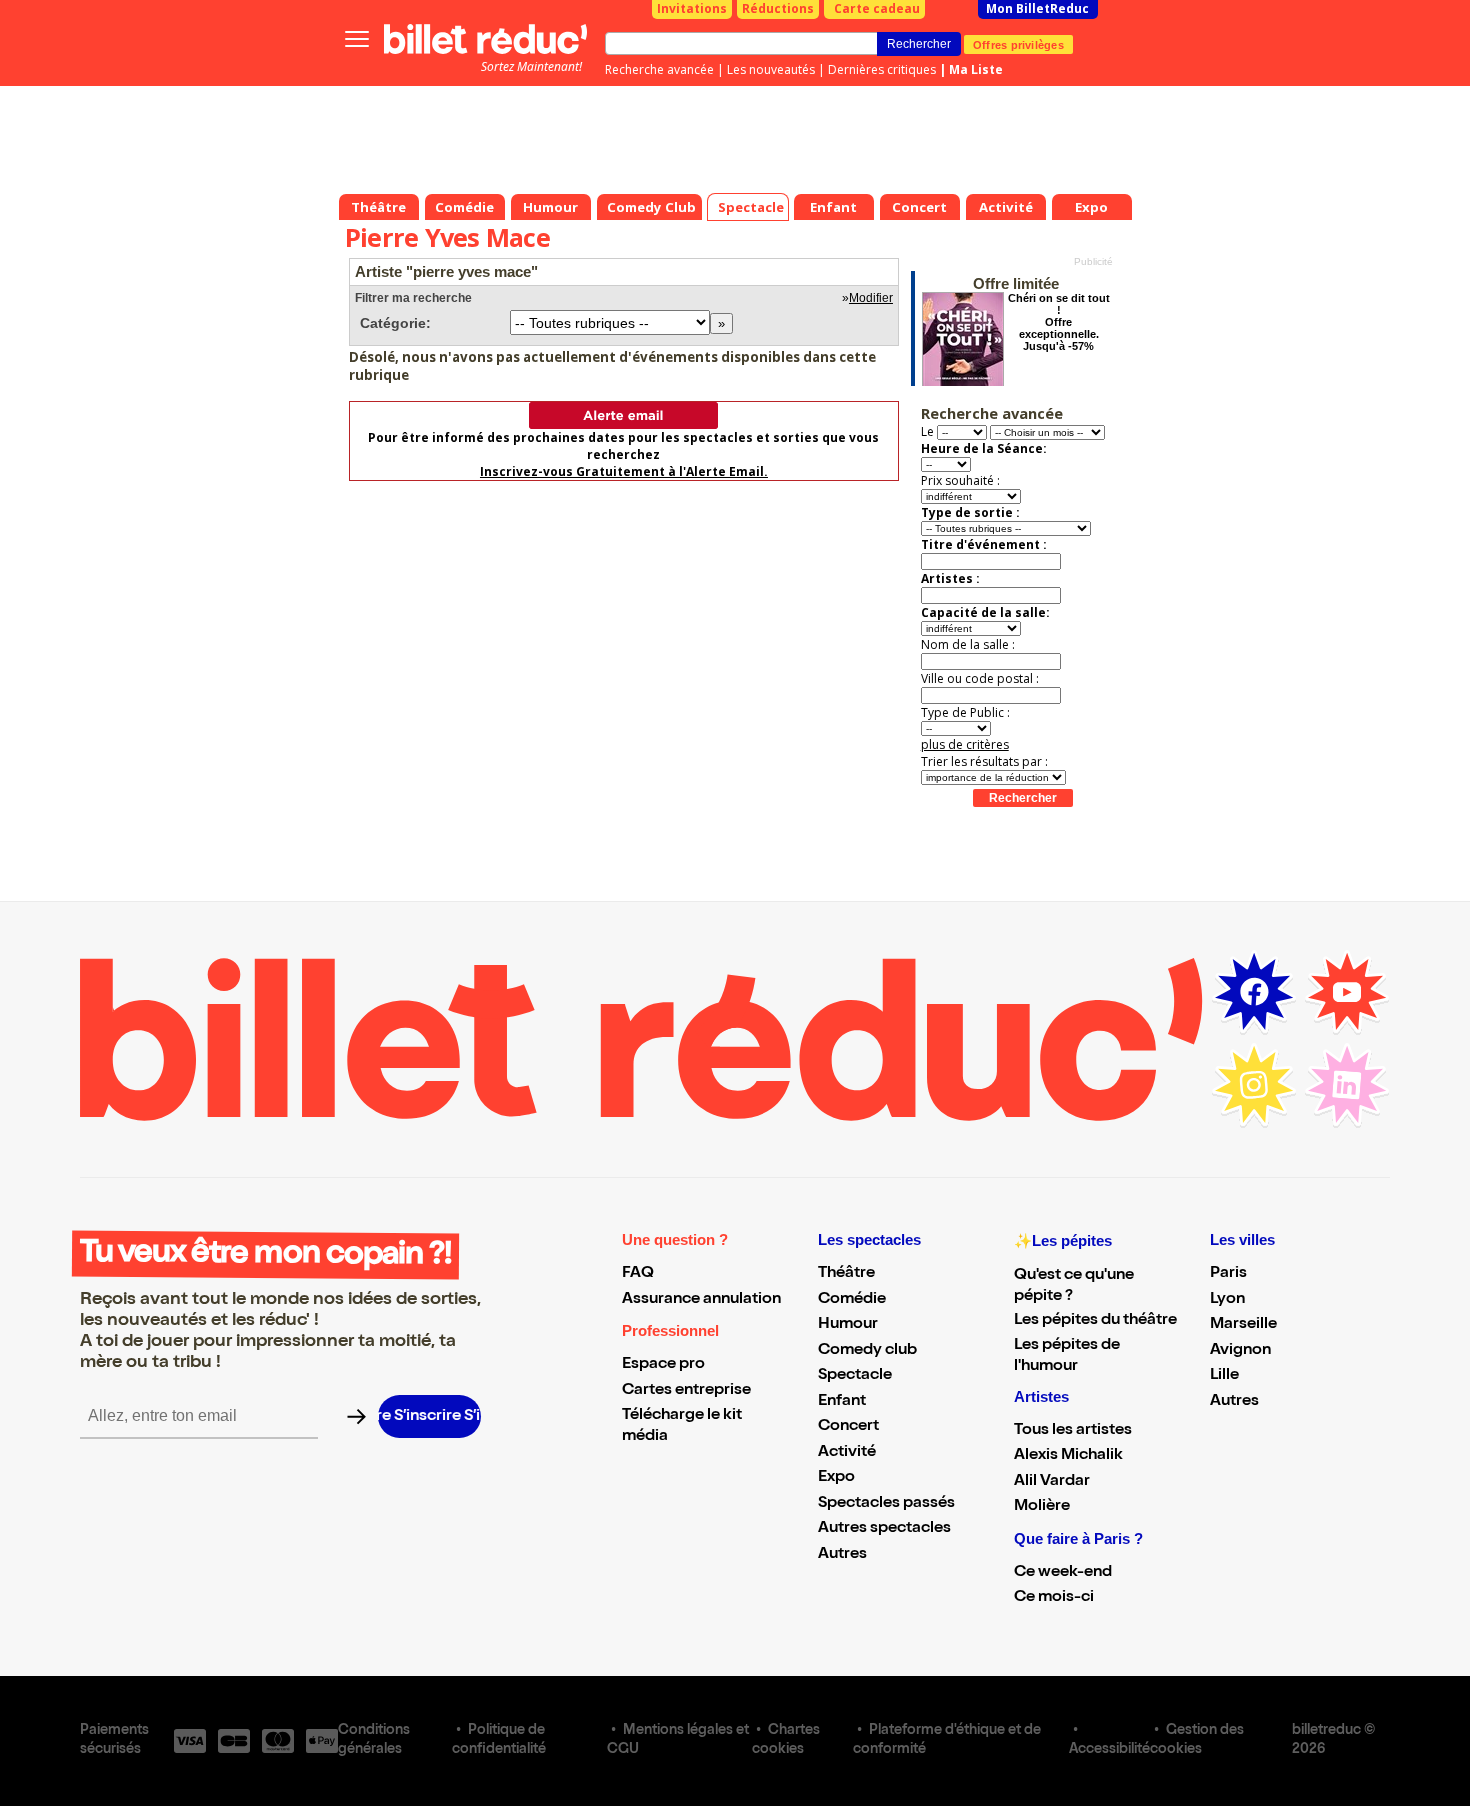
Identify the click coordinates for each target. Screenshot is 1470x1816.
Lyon (1227, 1300)
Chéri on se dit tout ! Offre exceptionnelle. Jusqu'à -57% (1059, 322)
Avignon (1240, 1351)
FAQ (638, 1274)
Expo (836, 1478)
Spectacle (855, 1376)
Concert (848, 1427)
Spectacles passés (886, 1504)
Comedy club (867, 1351)
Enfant (842, 1402)
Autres (842, 1555)
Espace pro (663, 1365)
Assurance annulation (701, 1300)
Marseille (1243, 1325)
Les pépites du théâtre (1095, 1321)
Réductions (778, 8)
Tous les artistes (1073, 1431)
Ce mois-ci (1054, 1598)
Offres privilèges (1018, 44)
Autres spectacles (884, 1529)
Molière (1042, 1507)
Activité (847, 1453)
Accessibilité (1109, 1750)
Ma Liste (976, 69)
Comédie (852, 1300)
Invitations (692, 8)
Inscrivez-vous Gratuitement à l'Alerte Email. (624, 471)
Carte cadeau (877, 8)
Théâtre (846, 1274)
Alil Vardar (1052, 1482)
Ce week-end (1063, 1573)
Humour (848, 1325)
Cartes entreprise (686, 1391)
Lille (1224, 1376)
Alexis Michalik (1068, 1456)
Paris (1228, 1274)
